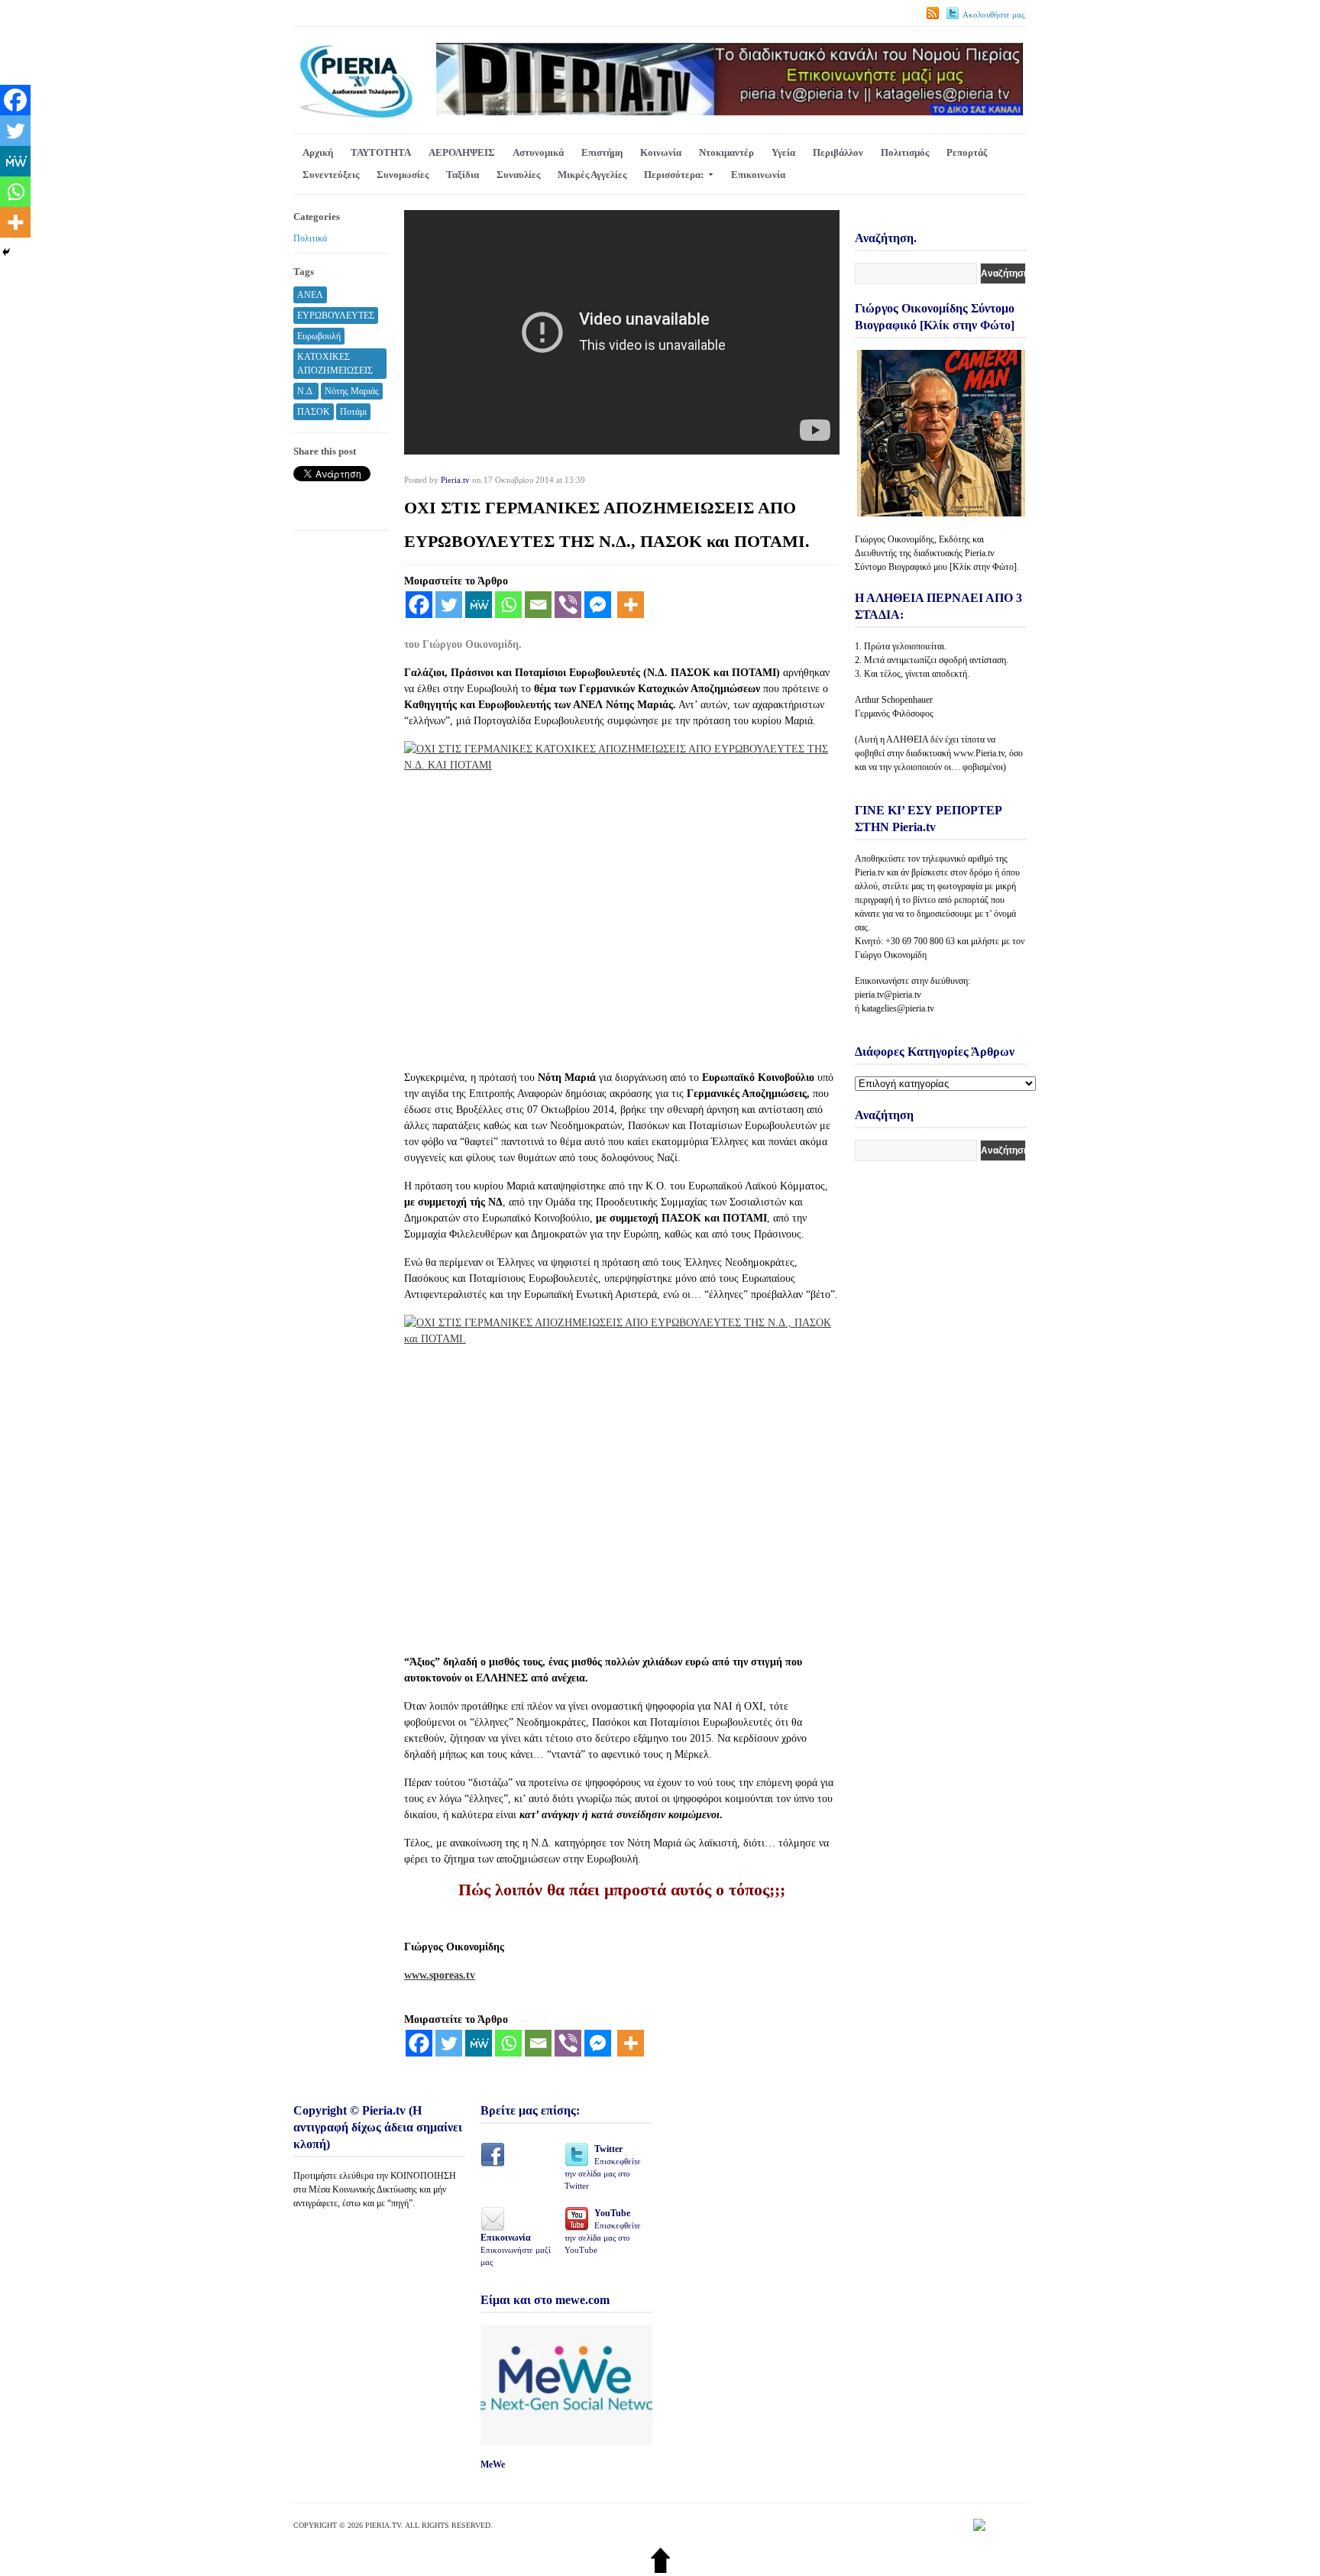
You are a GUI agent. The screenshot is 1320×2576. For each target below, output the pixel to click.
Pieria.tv (455, 480)
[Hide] (6, 252)
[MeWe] (479, 605)
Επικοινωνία (758, 175)
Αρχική (318, 152)
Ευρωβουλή (319, 336)
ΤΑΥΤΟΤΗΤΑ (381, 152)
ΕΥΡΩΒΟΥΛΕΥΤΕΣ (336, 316)
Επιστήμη (602, 152)
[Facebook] (419, 605)
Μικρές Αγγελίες (592, 175)
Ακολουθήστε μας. (995, 15)
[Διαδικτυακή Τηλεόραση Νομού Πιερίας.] (356, 116)
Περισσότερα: (674, 175)
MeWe (493, 2464)
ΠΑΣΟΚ (314, 412)
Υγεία (783, 152)
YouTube (603, 2231)
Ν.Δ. (306, 391)
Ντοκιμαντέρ (726, 152)
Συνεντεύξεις (331, 175)
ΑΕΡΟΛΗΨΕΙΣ (462, 152)
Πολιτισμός (905, 152)
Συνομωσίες (403, 175)
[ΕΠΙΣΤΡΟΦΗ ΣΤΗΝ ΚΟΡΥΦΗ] (660, 2570)
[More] (631, 605)
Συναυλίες (518, 175)
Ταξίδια (463, 175)
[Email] (538, 605)
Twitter (603, 2167)
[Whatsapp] (508, 605)
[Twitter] (449, 605)
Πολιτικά (310, 238)
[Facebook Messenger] (598, 605)
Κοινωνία (661, 152)
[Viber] (568, 605)
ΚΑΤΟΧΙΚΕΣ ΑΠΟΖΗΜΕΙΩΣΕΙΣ (335, 364)
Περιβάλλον (838, 152)
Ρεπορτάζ (967, 152)
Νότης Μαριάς (352, 391)
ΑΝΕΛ (310, 295)
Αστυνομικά (538, 152)
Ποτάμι (353, 412)
